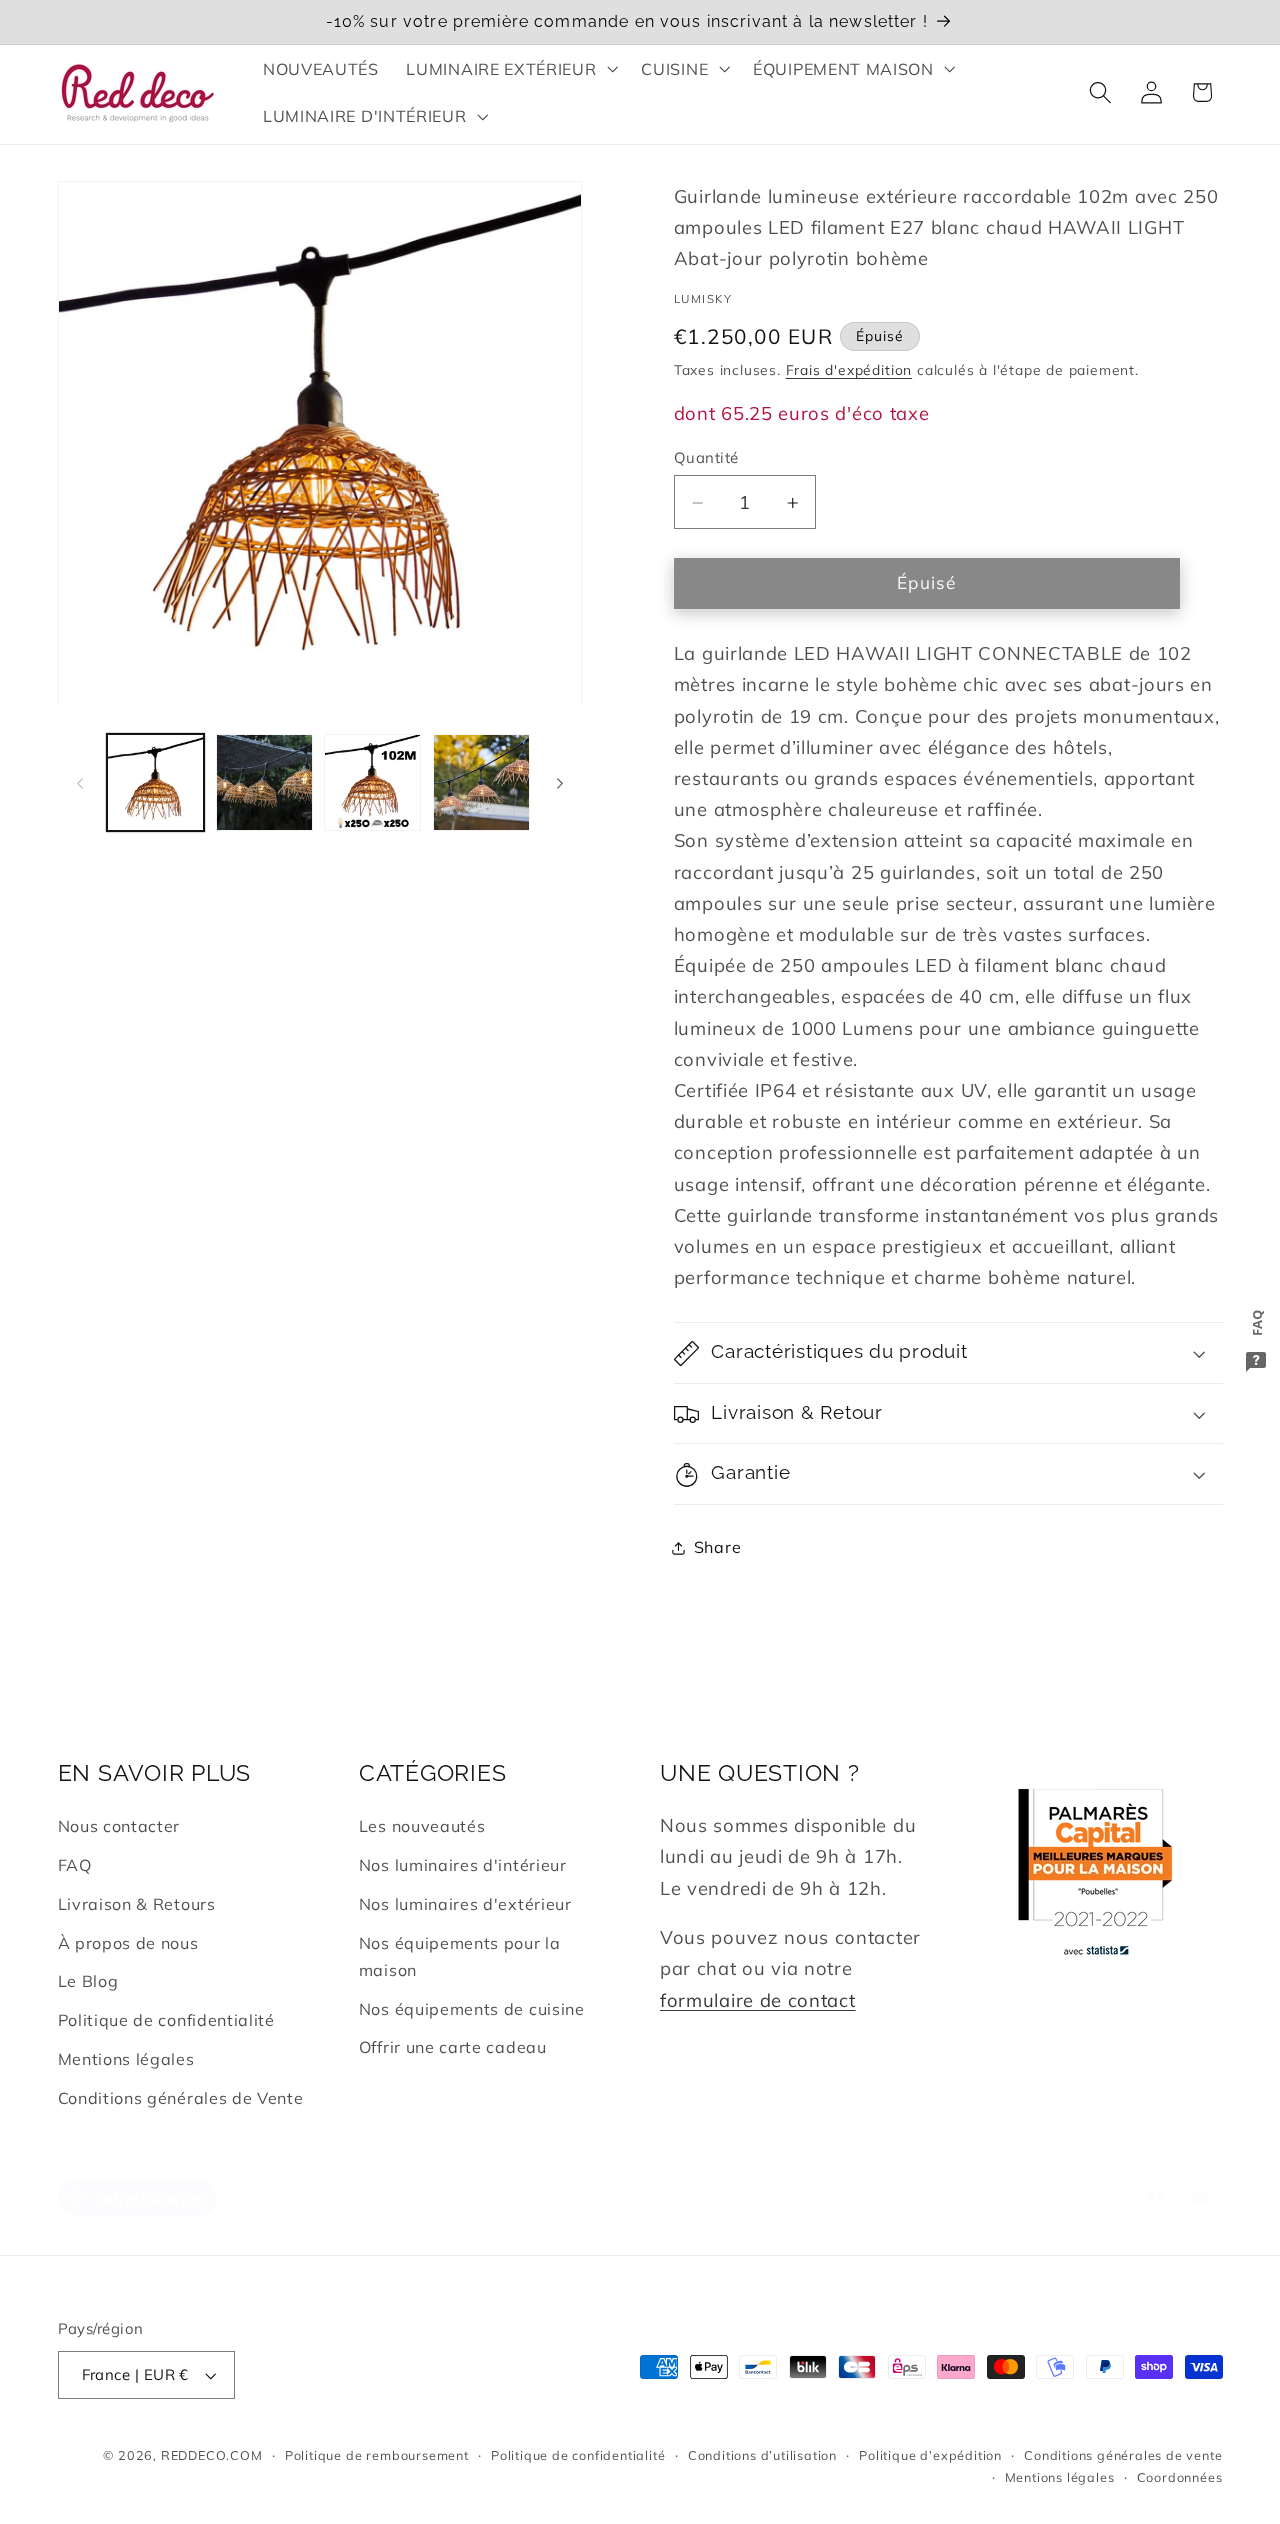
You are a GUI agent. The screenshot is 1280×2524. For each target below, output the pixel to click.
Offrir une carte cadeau (453, 2047)
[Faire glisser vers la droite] (560, 783)
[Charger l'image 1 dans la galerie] (155, 782)
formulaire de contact (758, 2000)
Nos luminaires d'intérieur (463, 1865)
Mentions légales (126, 2059)
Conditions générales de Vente (181, 2098)
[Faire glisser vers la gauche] (80, 783)
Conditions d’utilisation (762, 2455)
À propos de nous (128, 1943)
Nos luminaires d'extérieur (465, 1904)
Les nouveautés (422, 1826)
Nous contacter (119, 1826)
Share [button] (717, 1547)
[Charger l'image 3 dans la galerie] (372, 782)
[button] (510, 69)
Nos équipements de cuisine (472, 2009)
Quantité (706, 458)
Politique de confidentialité (166, 2020)
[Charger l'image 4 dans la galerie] (481, 782)
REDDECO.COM (212, 2455)
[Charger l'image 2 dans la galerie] (264, 782)
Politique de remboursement (377, 2455)
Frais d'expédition (849, 370)
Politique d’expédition (930, 2455)
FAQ (75, 1865)
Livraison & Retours (137, 1904)
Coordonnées (1180, 2477)
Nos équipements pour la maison (460, 1956)
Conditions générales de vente (1123, 2455)
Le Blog (88, 1981)
